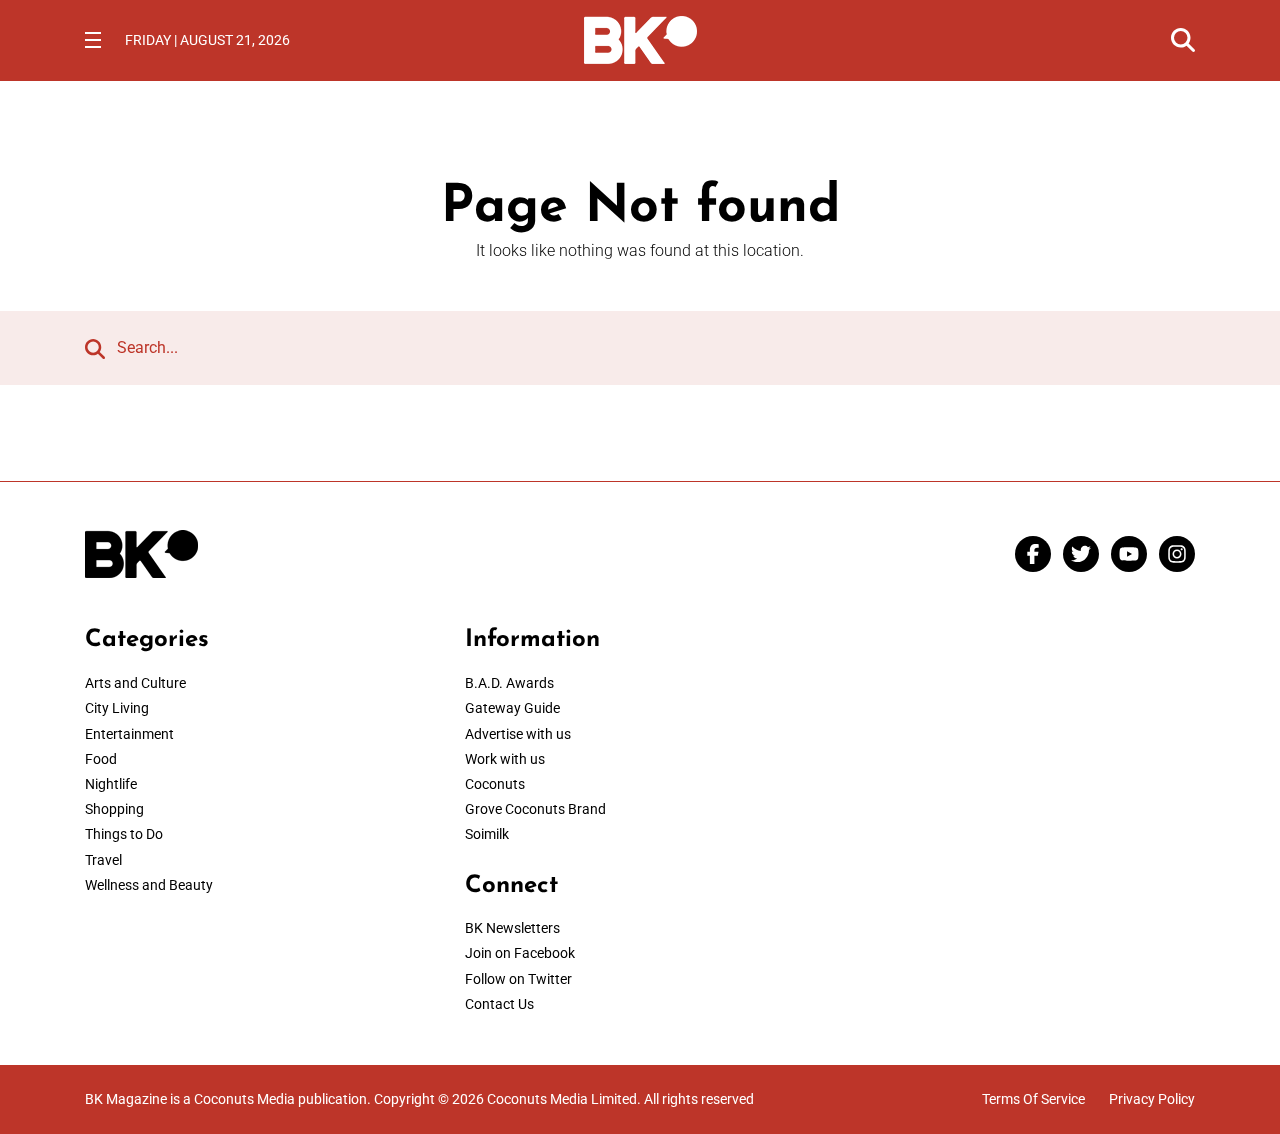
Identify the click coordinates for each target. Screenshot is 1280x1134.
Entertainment (129, 734)
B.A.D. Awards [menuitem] (509, 683)
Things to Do (124, 834)
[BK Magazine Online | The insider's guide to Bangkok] (640, 38)
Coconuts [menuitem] (495, 784)
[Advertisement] (1020, 751)
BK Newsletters (512, 928)
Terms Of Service (1033, 1099)
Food (101, 759)
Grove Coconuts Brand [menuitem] (535, 809)
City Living (117, 708)
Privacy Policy (1152, 1099)
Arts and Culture (135, 683)
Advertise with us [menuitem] (518, 734)
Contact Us (499, 1004)
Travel (103, 860)
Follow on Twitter (518, 979)
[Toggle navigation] (93, 40)
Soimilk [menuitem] (487, 834)
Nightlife (111, 784)
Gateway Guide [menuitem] (512, 708)
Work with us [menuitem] (505, 759)
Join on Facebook (520, 953)
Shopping (114, 809)
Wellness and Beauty (149, 885)
